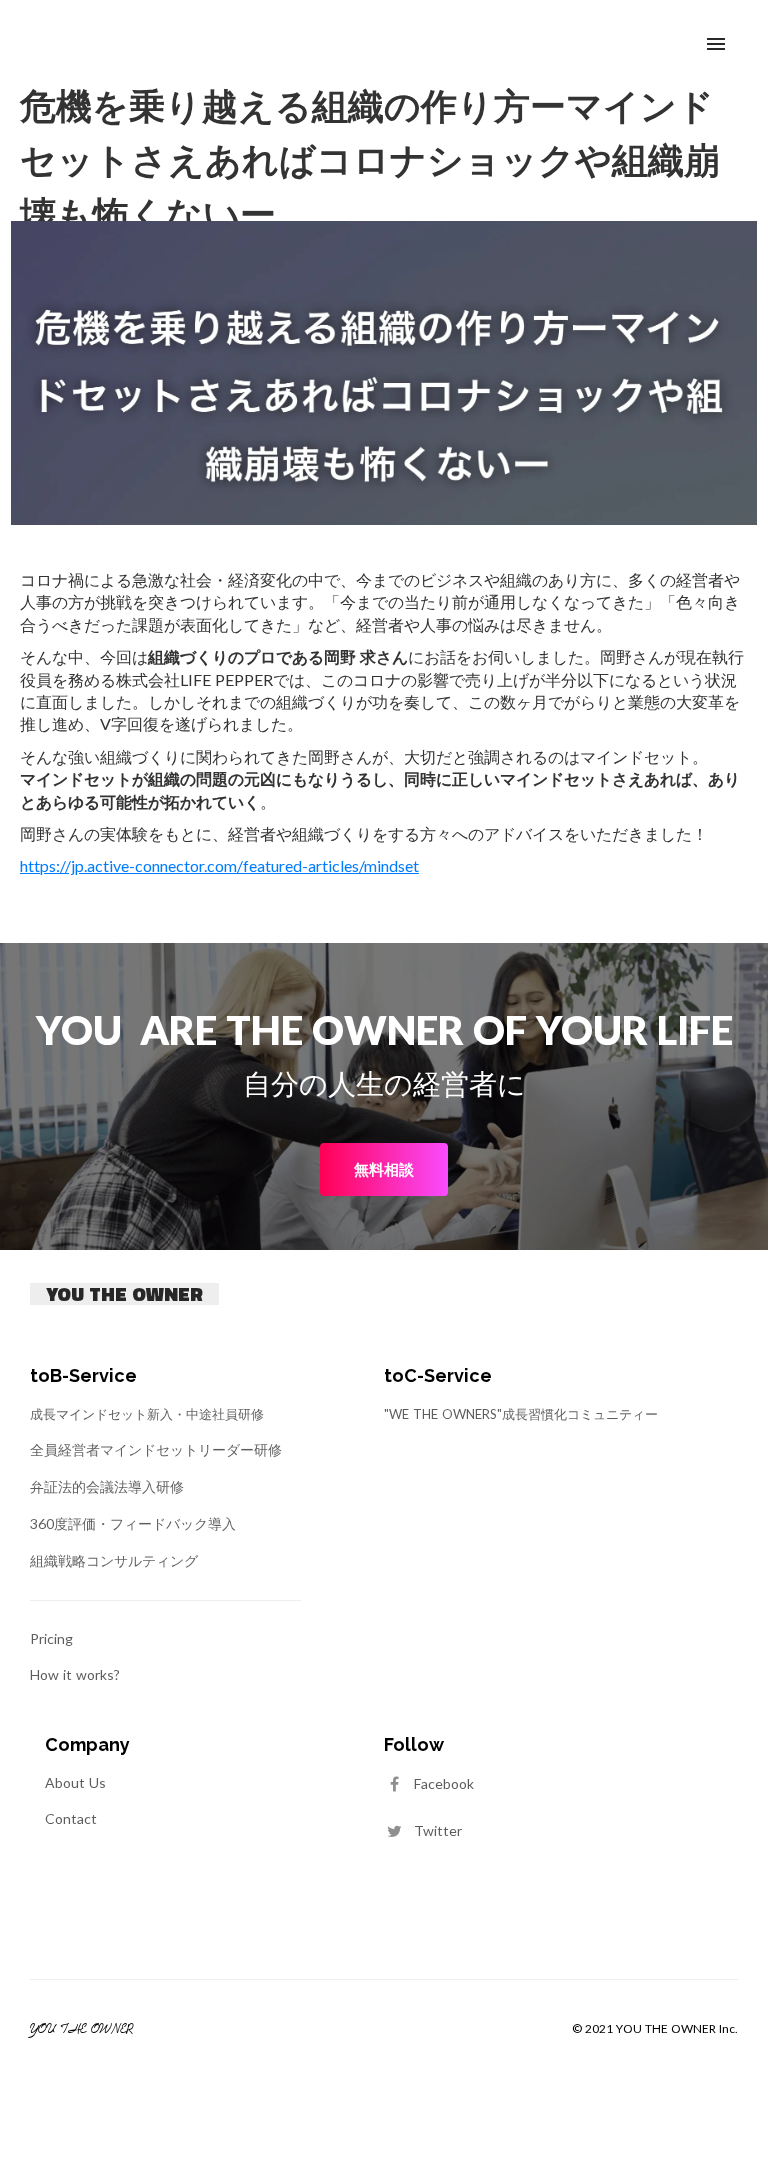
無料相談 (384, 1169)
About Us (75, 1782)
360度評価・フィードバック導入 (133, 1523)
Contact (71, 1818)
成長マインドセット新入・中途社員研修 (147, 1414)
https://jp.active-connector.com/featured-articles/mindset (219, 865)
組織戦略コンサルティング (114, 1560)
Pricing (51, 1638)
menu (716, 44)
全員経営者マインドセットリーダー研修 (156, 1449)
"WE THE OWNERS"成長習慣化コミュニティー (521, 1414)
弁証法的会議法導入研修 (107, 1486)
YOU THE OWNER (124, 1294)
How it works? (75, 1674)
